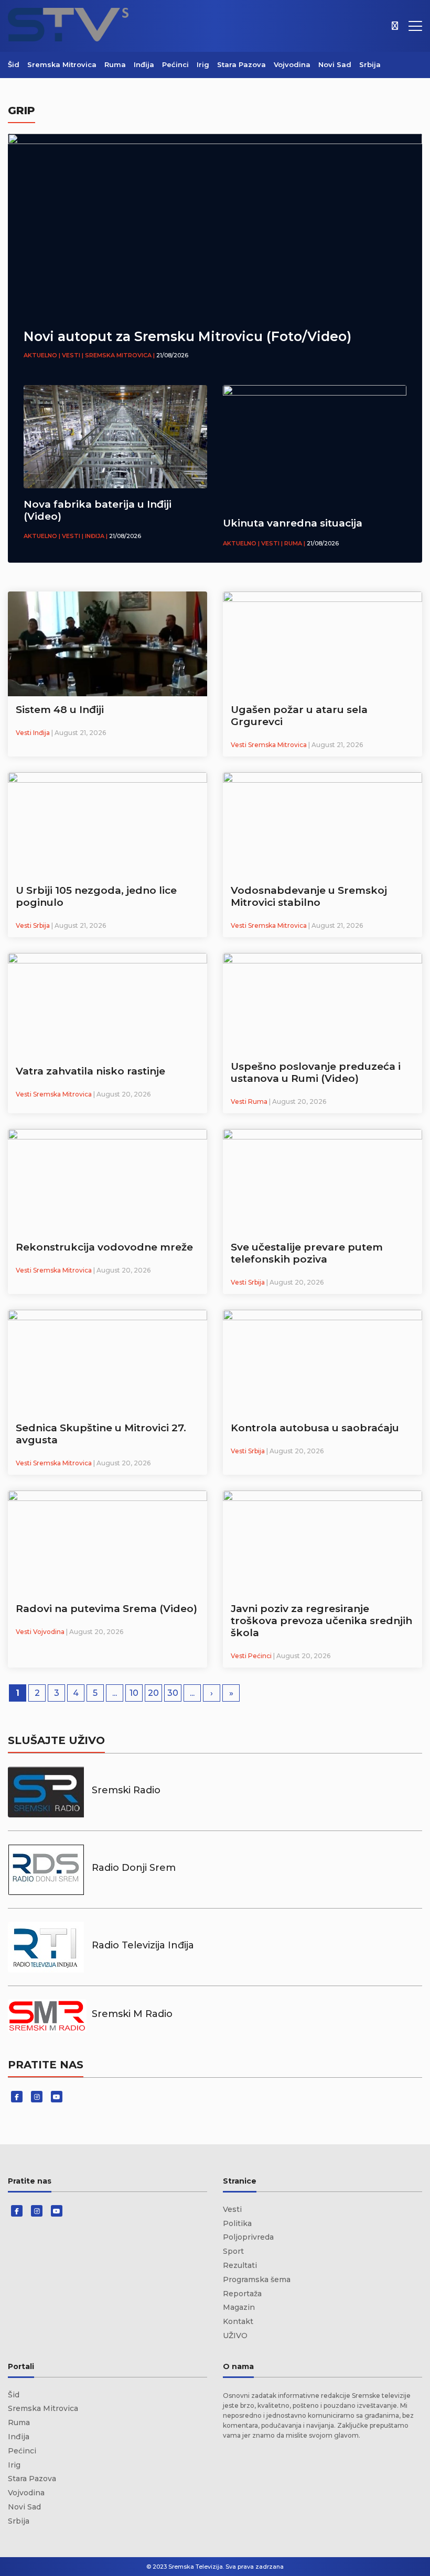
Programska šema (257, 2279)
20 (153, 1693)
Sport (233, 2251)
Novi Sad (335, 64)
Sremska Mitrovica (62, 64)
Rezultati (240, 2265)
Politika (237, 2223)
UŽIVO (235, 2336)
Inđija (144, 64)
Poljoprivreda (248, 2237)
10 (134, 1693)
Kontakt (238, 2321)
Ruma (115, 64)
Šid (14, 64)
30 (173, 1693)
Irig (203, 64)
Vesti (232, 2209)
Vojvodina (292, 64)
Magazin (239, 2307)
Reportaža (242, 2294)
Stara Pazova (241, 64)
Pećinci (175, 64)
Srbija (370, 64)
